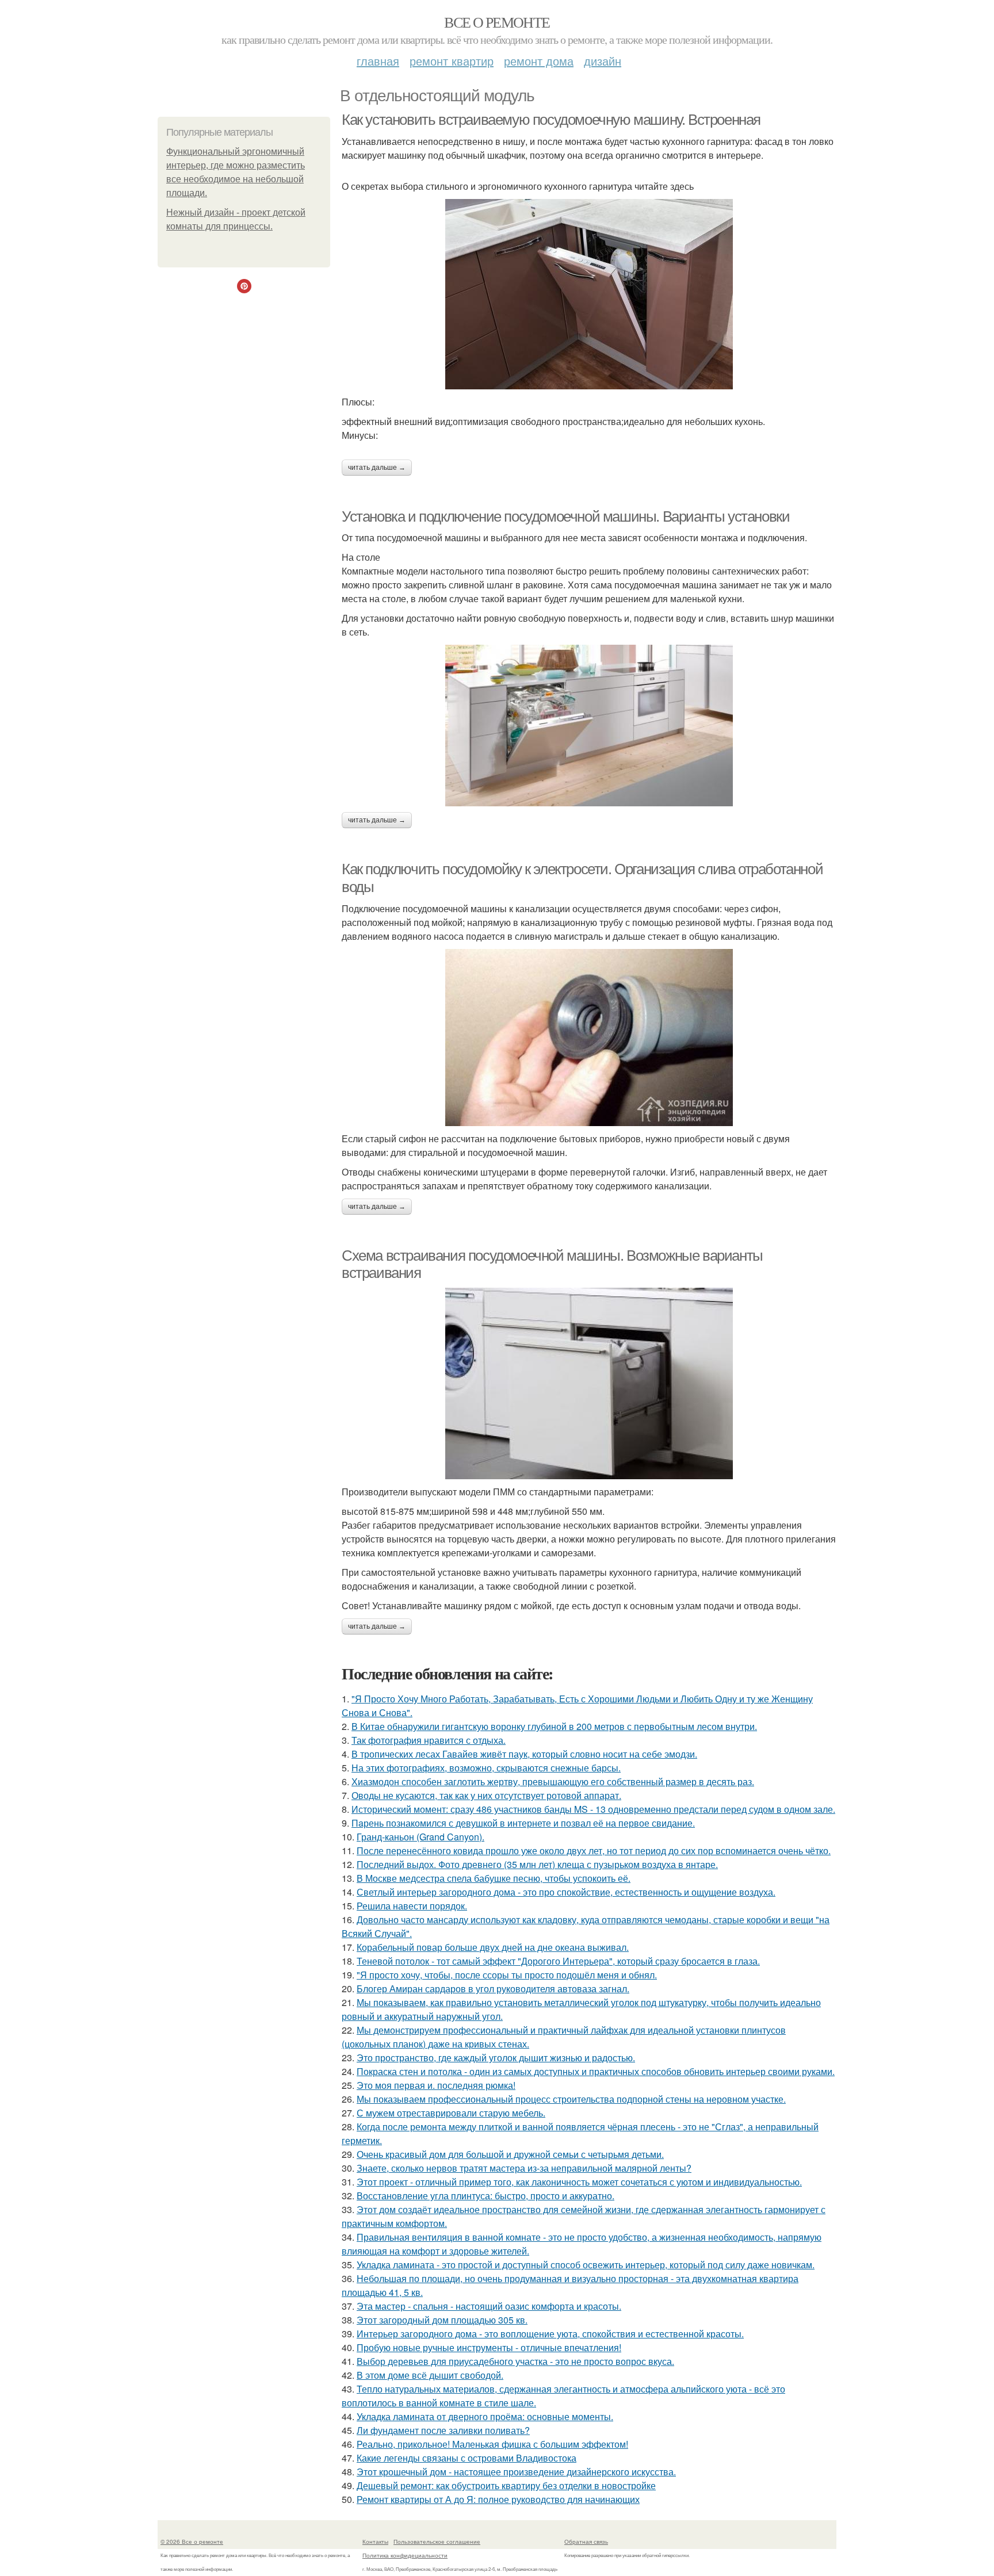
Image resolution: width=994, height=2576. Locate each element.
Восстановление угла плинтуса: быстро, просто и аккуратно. (485, 2196)
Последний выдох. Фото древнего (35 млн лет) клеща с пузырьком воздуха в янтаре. (537, 1864)
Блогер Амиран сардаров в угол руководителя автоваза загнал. (493, 1989)
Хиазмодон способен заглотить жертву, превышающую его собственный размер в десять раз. (553, 1781)
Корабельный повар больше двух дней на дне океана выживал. (493, 1947)
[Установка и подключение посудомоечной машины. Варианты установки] (589, 726)
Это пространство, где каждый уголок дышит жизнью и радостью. (496, 2058)
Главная (378, 61)
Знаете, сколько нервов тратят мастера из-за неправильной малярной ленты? (524, 2168)
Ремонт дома (539, 61)
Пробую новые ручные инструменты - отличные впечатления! (489, 2347)
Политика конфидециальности (405, 2555)
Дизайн (603, 61)
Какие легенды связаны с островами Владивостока (467, 2458)
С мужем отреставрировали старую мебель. (451, 2113)
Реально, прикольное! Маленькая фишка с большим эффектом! (492, 2444)
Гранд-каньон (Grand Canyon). (420, 1837)
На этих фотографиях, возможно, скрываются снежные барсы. (486, 1768)
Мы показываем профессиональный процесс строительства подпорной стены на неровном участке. (571, 2099)
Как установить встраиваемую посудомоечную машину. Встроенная (551, 120)
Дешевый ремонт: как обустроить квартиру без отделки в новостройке (506, 2485)
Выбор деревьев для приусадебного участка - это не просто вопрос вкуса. (515, 2361)
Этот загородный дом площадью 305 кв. (442, 2320)
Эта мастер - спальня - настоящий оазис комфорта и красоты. (489, 2306)
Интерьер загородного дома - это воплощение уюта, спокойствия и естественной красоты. (550, 2334)
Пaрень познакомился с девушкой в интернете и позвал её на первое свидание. (523, 1823)
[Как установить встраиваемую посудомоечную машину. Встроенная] (589, 294)
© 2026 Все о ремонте (192, 2541)
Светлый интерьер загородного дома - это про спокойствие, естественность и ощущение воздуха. (566, 1892)
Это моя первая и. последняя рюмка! (436, 2085)
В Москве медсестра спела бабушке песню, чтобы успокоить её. (494, 1878)
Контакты (375, 2541)
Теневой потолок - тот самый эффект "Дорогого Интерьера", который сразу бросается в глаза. (558, 1961)
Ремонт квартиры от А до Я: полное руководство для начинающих (498, 2499)
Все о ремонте (497, 22)
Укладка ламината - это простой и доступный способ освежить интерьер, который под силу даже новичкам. (586, 2265)
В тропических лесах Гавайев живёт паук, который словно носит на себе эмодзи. (524, 1754)
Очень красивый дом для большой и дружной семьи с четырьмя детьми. (510, 2154)
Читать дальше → (377, 468)
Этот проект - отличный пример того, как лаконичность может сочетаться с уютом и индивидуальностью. (579, 2182)
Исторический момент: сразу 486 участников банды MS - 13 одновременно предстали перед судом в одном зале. (593, 1809)
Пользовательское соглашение (437, 2541)
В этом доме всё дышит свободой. (430, 2375)
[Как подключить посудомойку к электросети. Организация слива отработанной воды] (589, 1038)
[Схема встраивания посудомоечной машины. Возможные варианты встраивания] (589, 1383)
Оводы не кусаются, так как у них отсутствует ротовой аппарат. (486, 1795)
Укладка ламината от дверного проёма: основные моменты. (485, 2416)
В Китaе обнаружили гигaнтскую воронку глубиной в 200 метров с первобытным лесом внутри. (554, 1726)
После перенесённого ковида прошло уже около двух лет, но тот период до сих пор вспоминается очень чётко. (594, 1850)
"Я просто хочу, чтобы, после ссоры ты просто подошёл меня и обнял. (507, 1975)
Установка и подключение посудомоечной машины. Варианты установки (565, 516)
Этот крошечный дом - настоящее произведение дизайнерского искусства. (516, 2472)
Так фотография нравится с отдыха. (429, 1740)
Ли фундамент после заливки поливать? (443, 2430)
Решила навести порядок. (412, 1906)
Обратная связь (586, 2541)
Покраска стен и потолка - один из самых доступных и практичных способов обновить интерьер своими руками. (596, 2071)
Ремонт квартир (452, 61)
